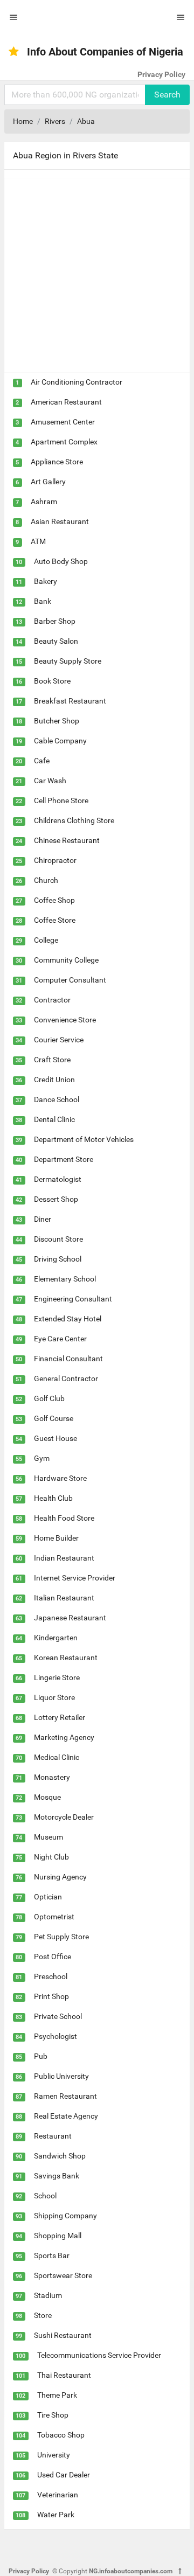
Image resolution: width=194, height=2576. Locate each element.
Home (23, 121)
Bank (43, 601)
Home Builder (56, 1538)
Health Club (53, 1498)
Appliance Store (57, 462)
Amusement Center (63, 422)
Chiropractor (55, 860)
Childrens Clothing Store (74, 820)
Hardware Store (60, 1478)
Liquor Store (54, 1697)
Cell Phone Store (61, 800)
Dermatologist (58, 1179)
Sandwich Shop (60, 2156)
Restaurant (53, 2136)
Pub (41, 2056)
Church (46, 880)
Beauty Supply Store (68, 661)
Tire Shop (53, 2415)
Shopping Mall (58, 2236)
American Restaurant (66, 402)
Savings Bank (57, 2176)
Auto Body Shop (61, 561)
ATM (38, 541)
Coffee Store (55, 920)
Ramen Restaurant (65, 2096)
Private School (58, 2016)
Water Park (56, 2515)
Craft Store (52, 1060)
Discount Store (58, 1239)
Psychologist (56, 2036)
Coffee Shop (54, 900)
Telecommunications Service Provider (99, 2355)
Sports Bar (52, 2255)
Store (43, 2315)
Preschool (51, 1976)
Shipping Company (65, 2216)
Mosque (47, 1797)
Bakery (46, 581)
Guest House (56, 1438)
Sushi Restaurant (63, 2335)
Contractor (52, 1000)
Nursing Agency (60, 1877)
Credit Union (54, 1080)
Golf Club (49, 1398)
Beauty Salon (56, 641)
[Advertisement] (97, 275)
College (46, 940)
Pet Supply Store (61, 1937)
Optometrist (54, 1917)
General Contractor (66, 1378)
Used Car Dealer (64, 2475)
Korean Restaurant (66, 1658)
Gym (42, 1458)
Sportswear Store (63, 2275)
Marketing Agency (64, 1737)
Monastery (52, 1777)
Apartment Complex (64, 442)
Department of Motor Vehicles (84, 1139)
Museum (48, 1837)
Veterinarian (58, 2495)
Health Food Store (64, 1518)
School (45, 2196)
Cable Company (60, 741)
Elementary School (65, 1279)
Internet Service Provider (75, 1578)
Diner (43, 1219)
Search (167, 95)
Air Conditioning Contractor (77, 382)
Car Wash (50, 781)
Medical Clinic (57, 1757)
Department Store (64, 1159)
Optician (48, 1897)
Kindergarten (56, 1638)
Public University (61, 2076)
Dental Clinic (54, 1119)
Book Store (52, 681)
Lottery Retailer (60, 1717)
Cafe (42, 761)
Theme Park (57, 2395)
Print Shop (51, 1996)
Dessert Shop (56, 1199)
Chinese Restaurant (67, 840)
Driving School (58, 1259)
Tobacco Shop (61, 2435)
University (54, 2455)
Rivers (55, 121)
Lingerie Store (57, 1677)
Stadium (48, 2295)
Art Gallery (48, 482)
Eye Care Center (60, 1339)
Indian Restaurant (64, 1558)
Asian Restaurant (60, 521)
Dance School (57, 1099)
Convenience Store (65, 1020)
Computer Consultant (70, 980)
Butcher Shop (57, 721)
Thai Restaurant (64, 2375)
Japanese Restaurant (70, 1618)
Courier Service (59, 1040)
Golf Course (54, 1418)
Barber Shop (55, 621)
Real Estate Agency (66, 2116)
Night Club (51, 1857)
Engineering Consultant (73, 1299)
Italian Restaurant (64, 1598)
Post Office (53, 1957)
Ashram (44, 502)
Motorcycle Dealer (64, 1817)
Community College (66, 960)
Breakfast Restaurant (70, 701)
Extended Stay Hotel (68, 1319)
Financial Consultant (68, 1359)
